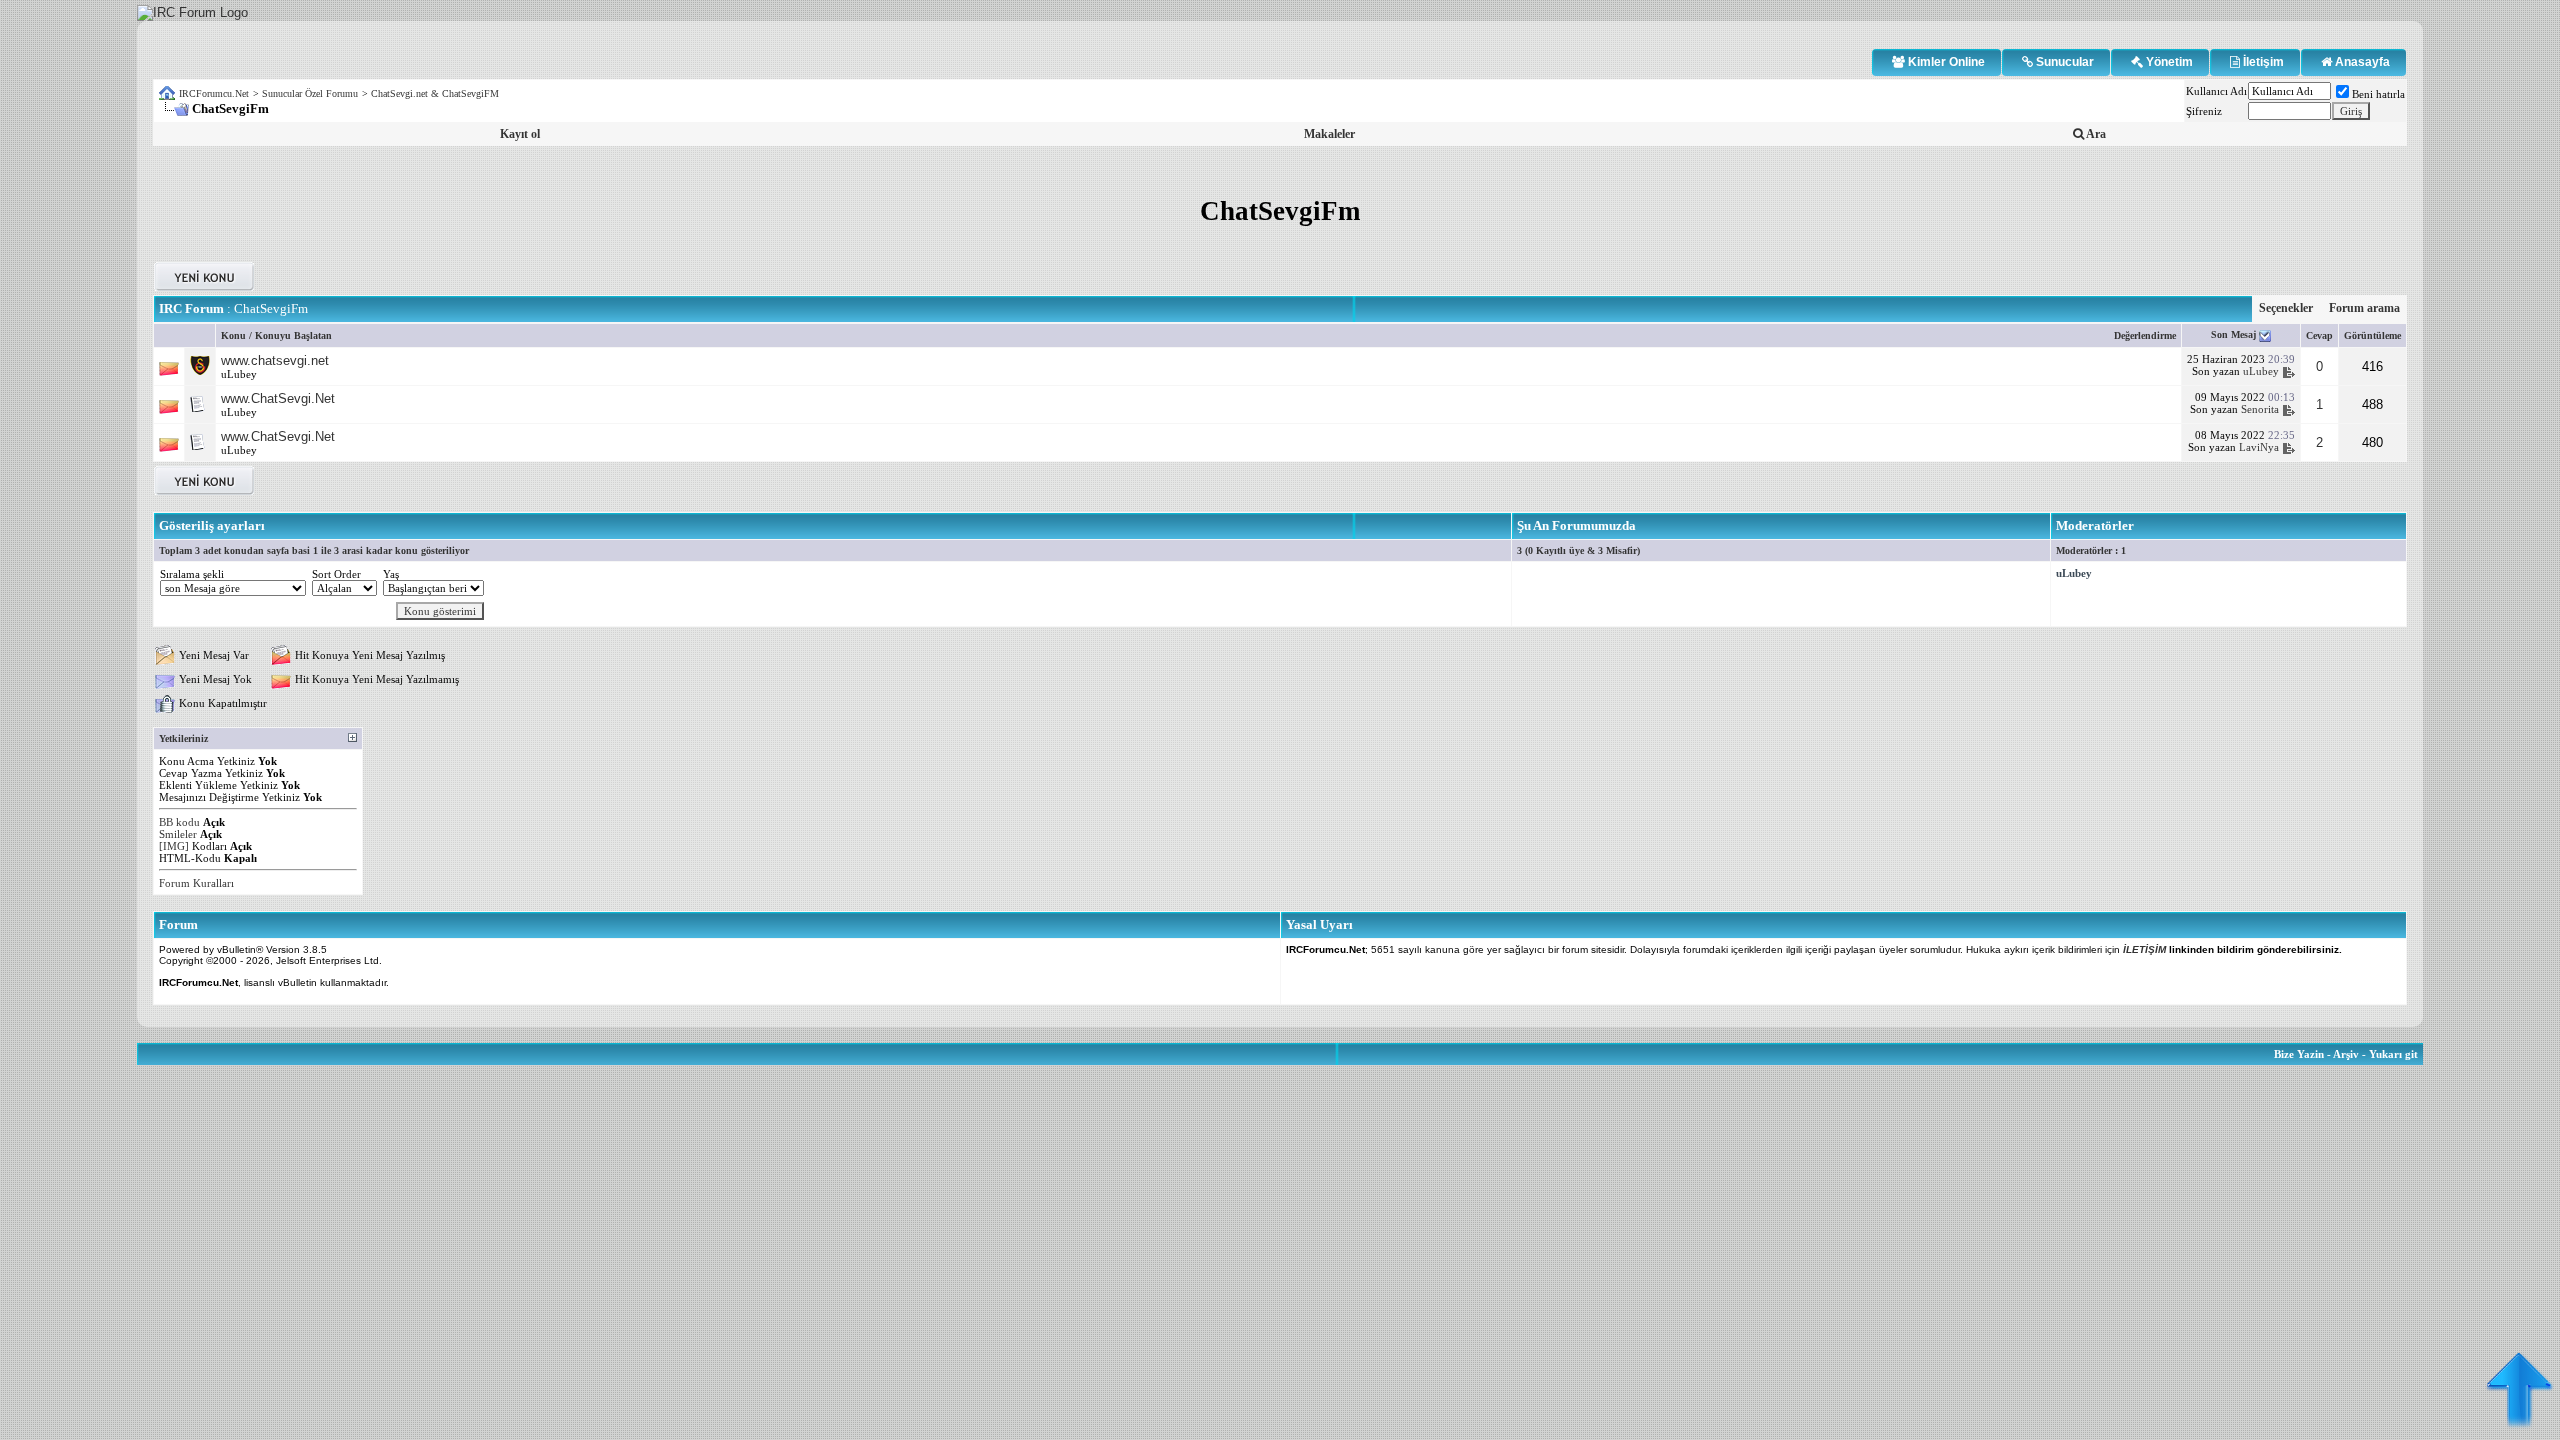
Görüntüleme (2372, 335)
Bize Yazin (2299, 1054)
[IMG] (174, 846)
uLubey (239, 374)
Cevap (2319, 335)
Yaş (391, 574)
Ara (2095, 134)
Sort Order (336, 574)
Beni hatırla (2378, 94)
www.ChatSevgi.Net (278, 398)
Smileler (178, 834)
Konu (233, 335)
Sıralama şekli (192, 574)
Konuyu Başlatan (293, 335)
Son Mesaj (2235, 334)
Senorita (2260, 409)
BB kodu (179, 822)
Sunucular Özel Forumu (310, 93)
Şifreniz (2204, 111)
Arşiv (2346, 1054)
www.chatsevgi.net (275, 360)
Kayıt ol (520, 134)
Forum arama (2364, 308)
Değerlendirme (2145, 335)
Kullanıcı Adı (2216, 91)
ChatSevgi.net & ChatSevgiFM (435, 93)
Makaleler (1329, 134)
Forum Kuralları (196, 883)
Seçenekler (2286, 308)
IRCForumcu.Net (214, 93)
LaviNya (2259, 447)
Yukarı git (2393, 1054)
